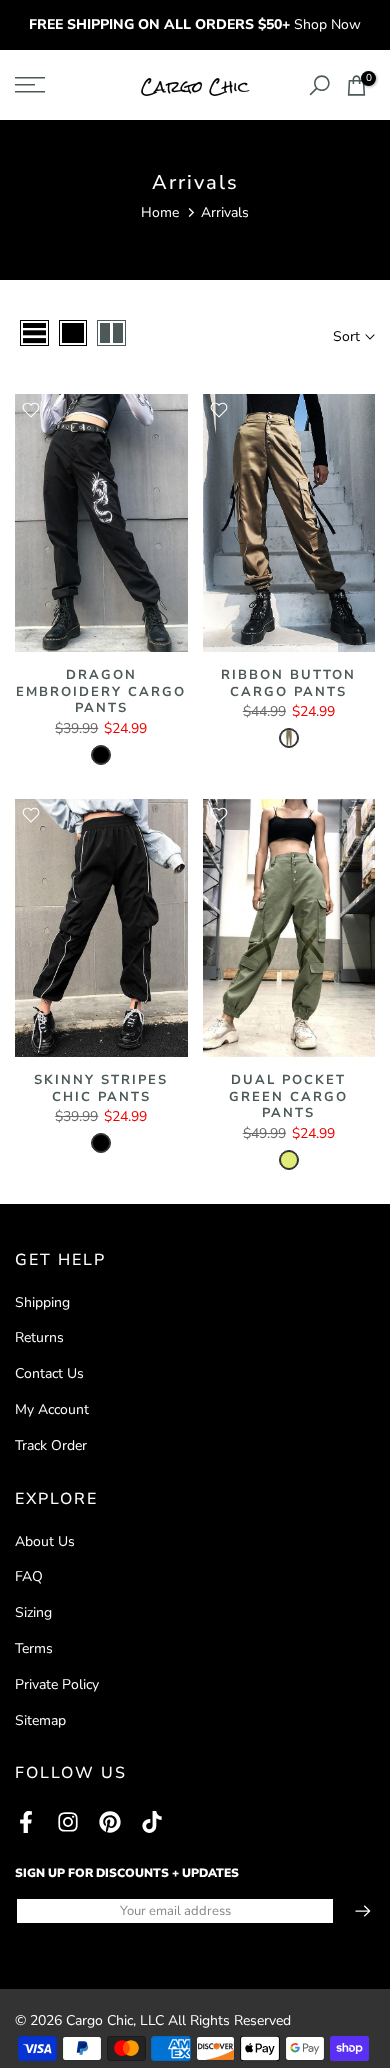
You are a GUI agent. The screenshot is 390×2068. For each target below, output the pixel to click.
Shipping (42, 1302)
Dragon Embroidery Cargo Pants (101, 691)
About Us (45, 1541)
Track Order (51, 1445)
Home (160, 212)
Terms (34, 1648)
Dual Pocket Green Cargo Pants (288, 1096)
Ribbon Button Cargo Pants (288, 683)
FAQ (29, 1576)
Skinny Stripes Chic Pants (101, 1088)
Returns (39, 1337)
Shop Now (327, 24)
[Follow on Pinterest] (110, 1821)
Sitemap (40, 1720)
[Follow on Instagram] (68, 1821)
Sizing (33, 1612)
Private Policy (57, 1684)
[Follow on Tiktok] (152, 1821)
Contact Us (49, 1373)
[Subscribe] (353, 1911)
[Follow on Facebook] (26, 1821)
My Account (52, 1409)
